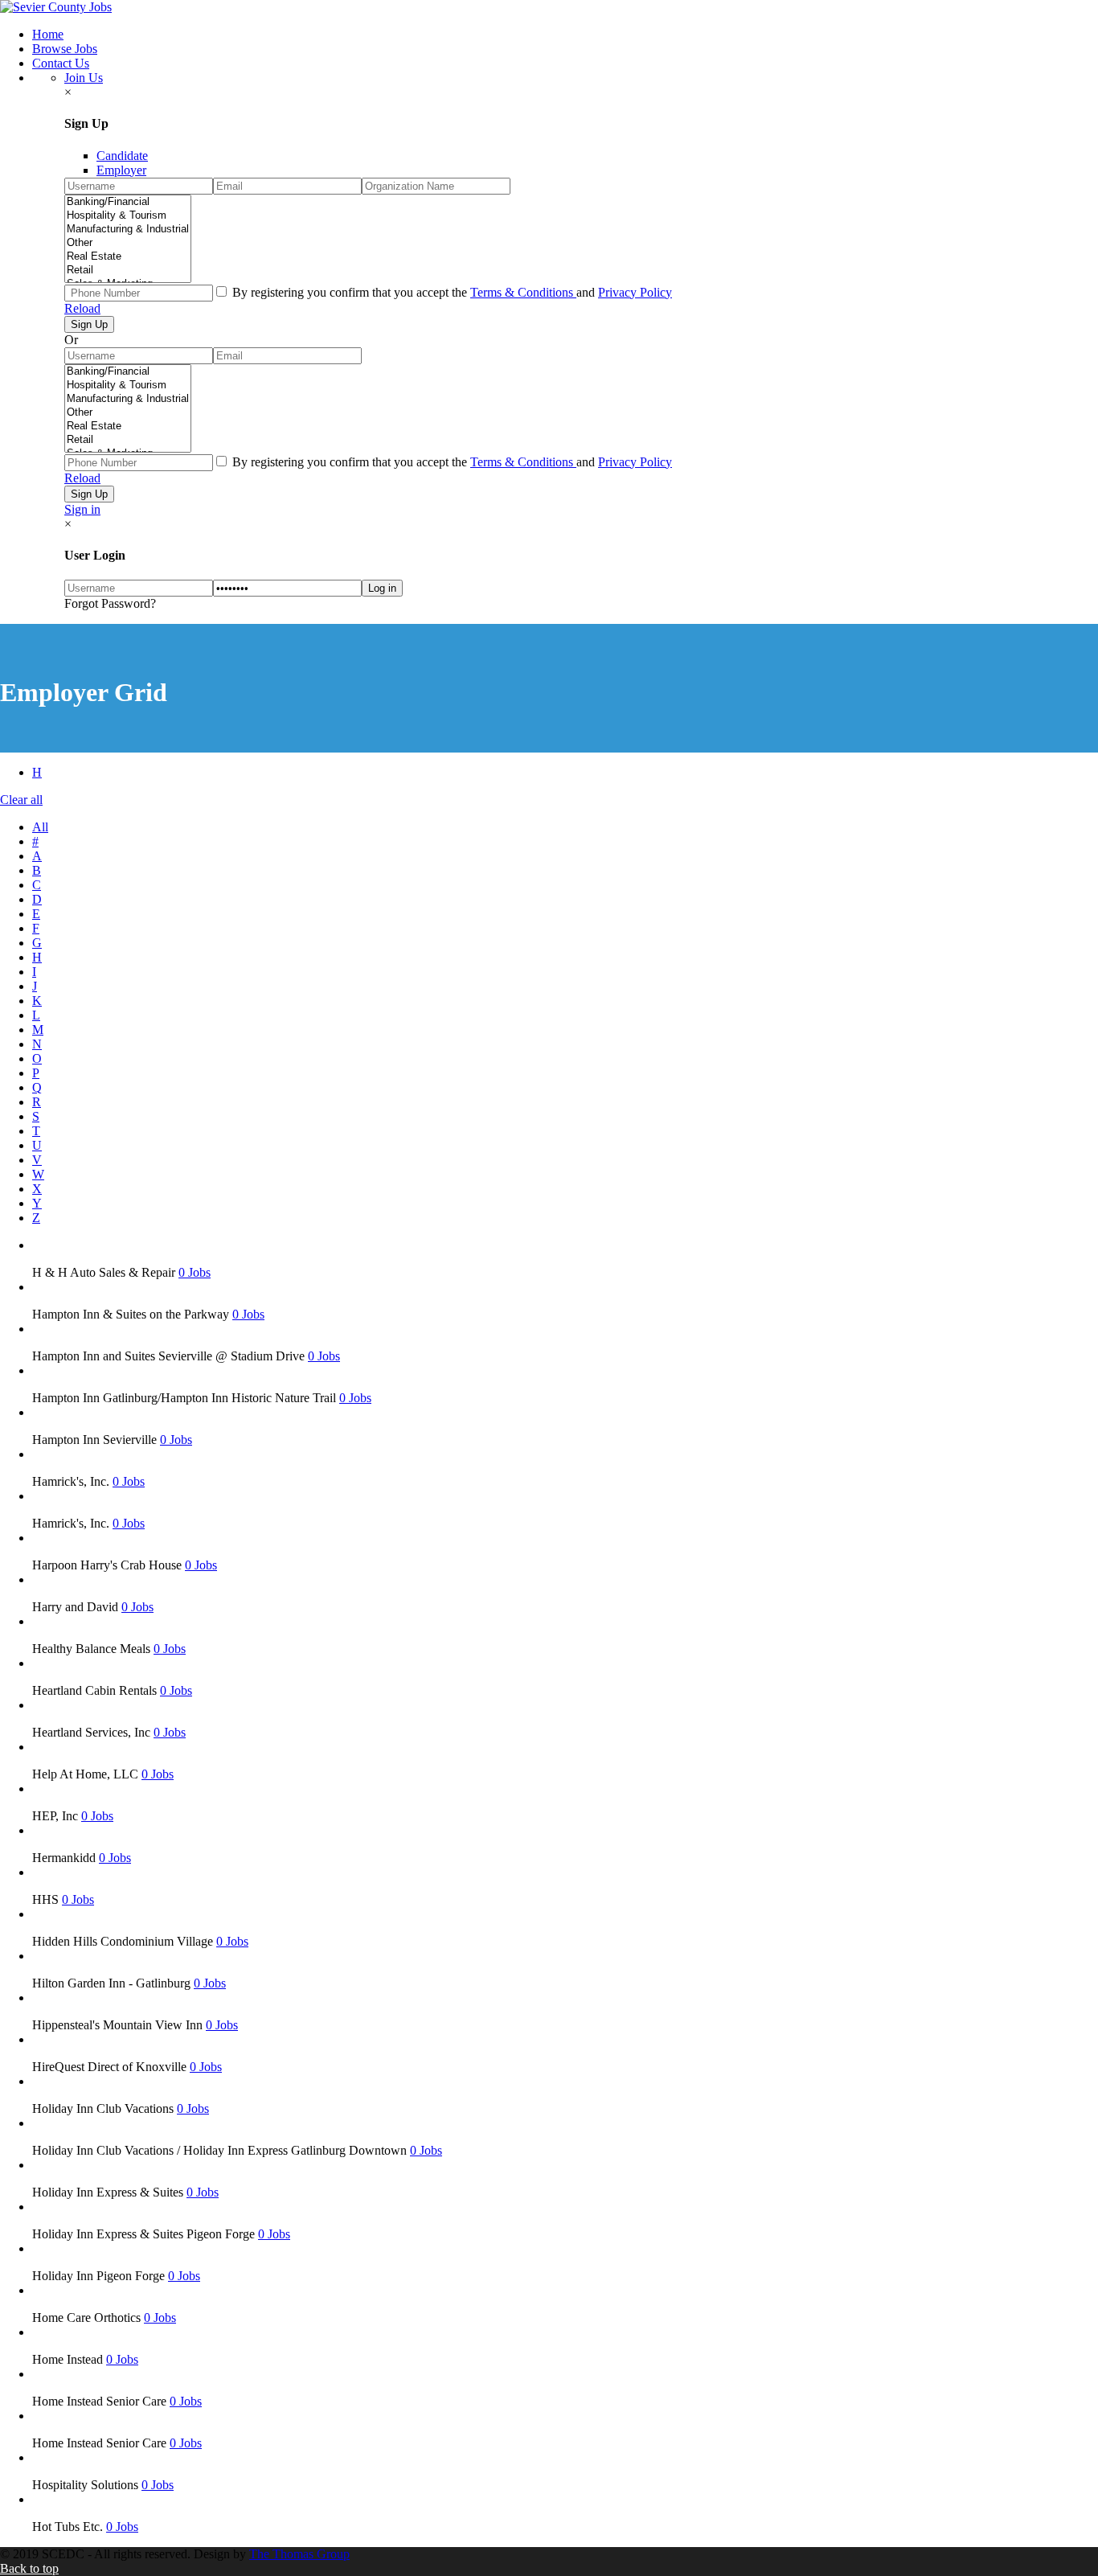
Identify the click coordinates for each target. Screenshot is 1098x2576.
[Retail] (128, 271)
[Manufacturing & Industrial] (128, 230)
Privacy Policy (635, 292)
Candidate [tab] (122, 156)
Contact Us (61, 63)
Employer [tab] (121, 170)
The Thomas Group (299, 2554)
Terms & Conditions (523, 292)
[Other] (128, 243)
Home (48, 34)
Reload (82, 308)
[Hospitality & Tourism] (128, 216)
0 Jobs (195, 1272)
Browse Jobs (65, 49)
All (40, 827)
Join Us (84, 78)
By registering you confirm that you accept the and (451, 292)
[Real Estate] (128, 257)
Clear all (21, 800)
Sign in (82, 509)
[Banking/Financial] (128, 202)
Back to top (29, 2568)
